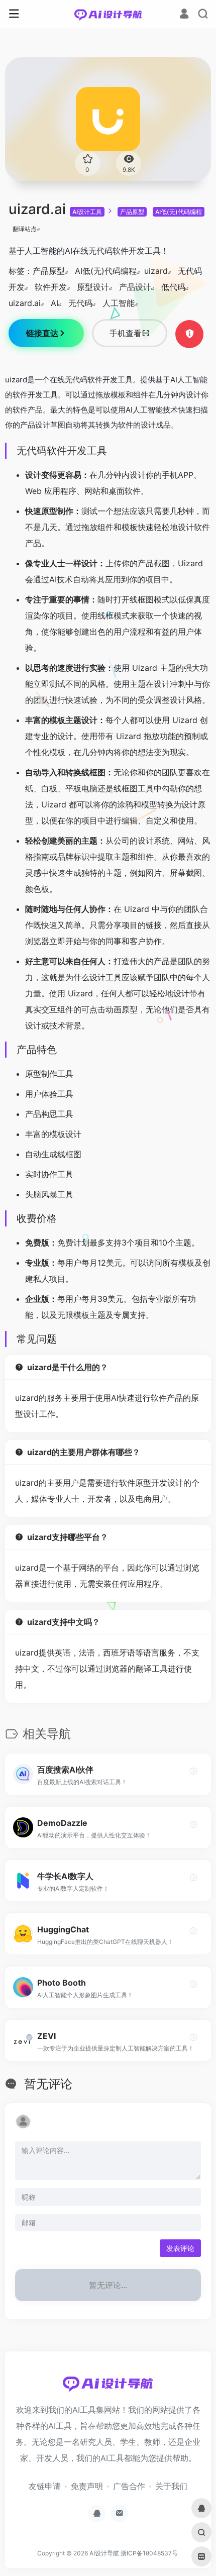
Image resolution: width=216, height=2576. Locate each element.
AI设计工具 (87, 212)
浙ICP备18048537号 (149, 2553)
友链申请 (45, 2486)
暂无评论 (48, 2084)
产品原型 (132, 212)
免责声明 (87, 2486)
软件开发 (51, 287)
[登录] (184, 15)
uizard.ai (25, 303)
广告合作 (129, 2486)
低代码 (173, 287)
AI (55, 303)
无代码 (80, 303)
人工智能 (119, 303)
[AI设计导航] (108, 14)
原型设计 (93, 287)
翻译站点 (25, 229)
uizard (156, 271)
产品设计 (135, 287)
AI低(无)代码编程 (179, 212)
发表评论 (180, 2248)
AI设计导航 (104, 2553)
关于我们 (171, 2486)
